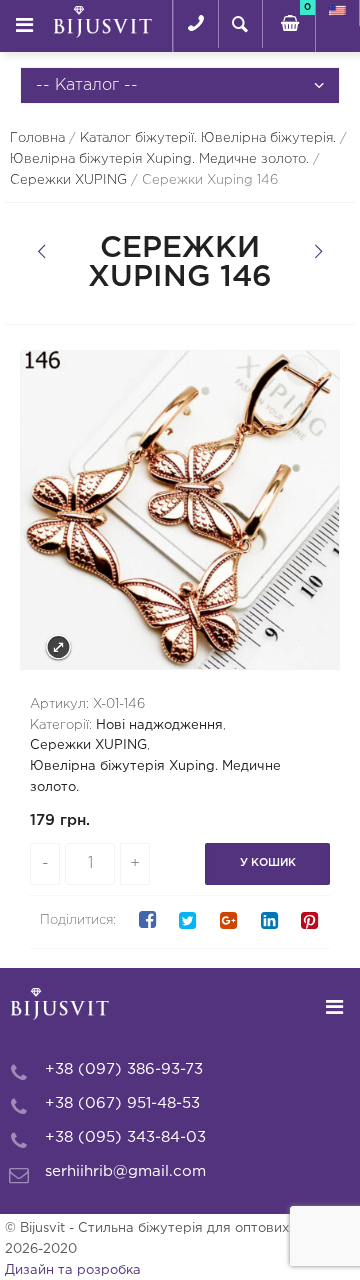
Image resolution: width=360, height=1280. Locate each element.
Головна (37, 138)
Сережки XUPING (68, 180)
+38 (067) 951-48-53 (122, 1103)
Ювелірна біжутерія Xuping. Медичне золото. (159, 159)
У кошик (268, 863)
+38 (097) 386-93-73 (124, 1069)
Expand (58, 647)
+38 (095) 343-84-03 (125, 1137)
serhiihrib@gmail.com (125, 1171)
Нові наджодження (159, 725)
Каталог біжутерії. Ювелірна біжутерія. (208, 138)
